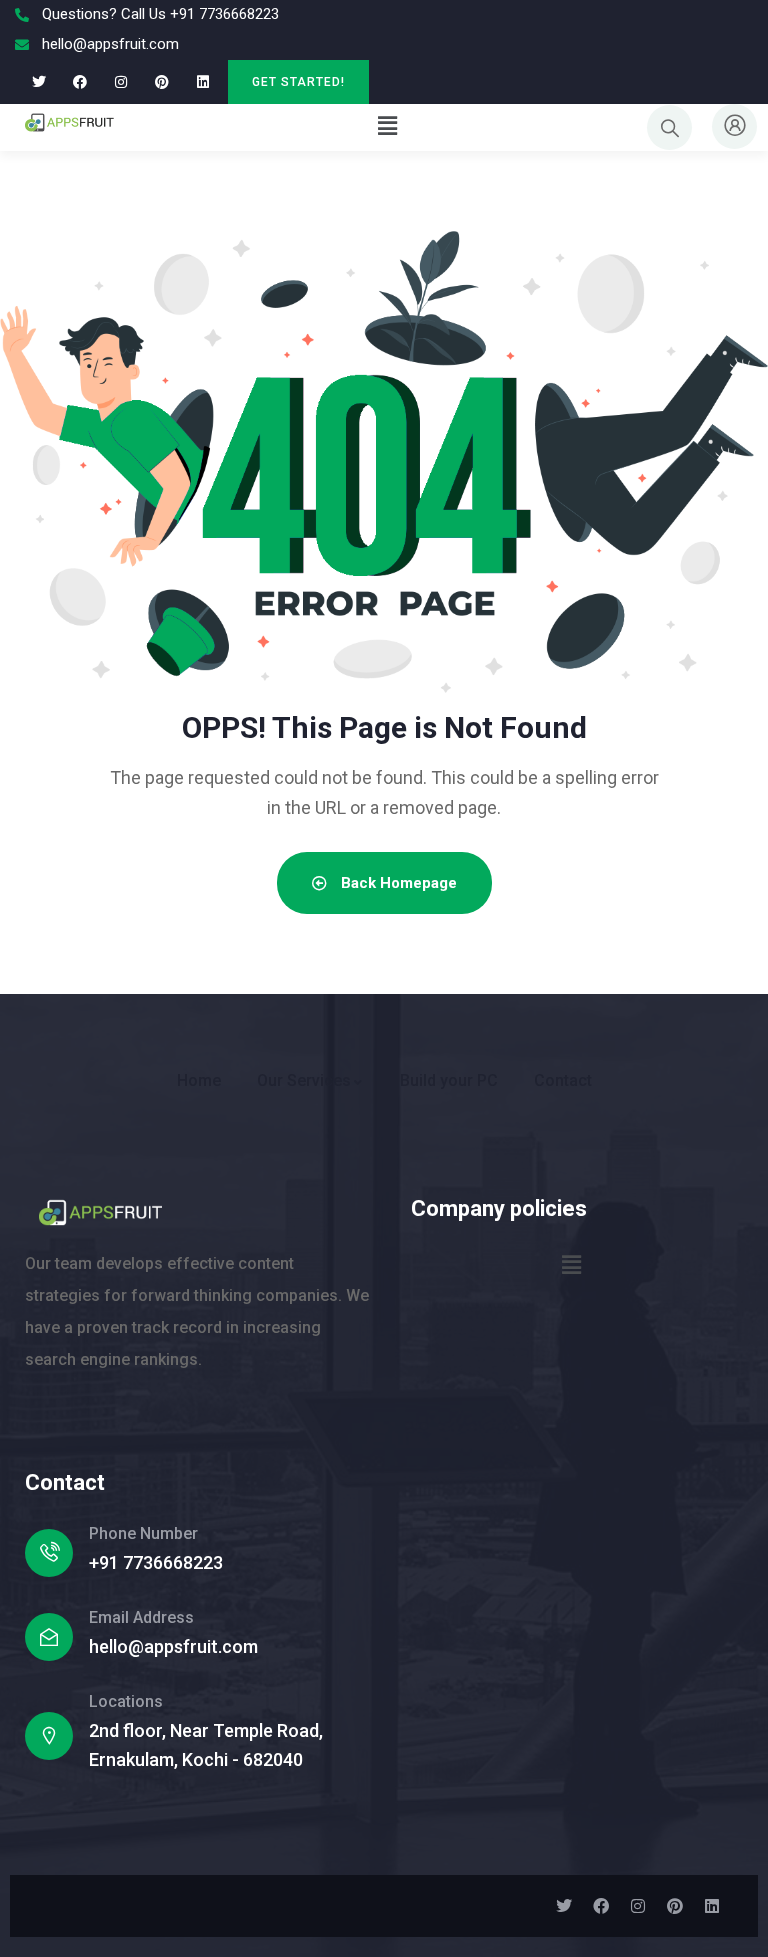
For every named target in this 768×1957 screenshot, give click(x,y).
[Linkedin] (202, 81)
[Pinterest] (161, 81)
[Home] (69, 127)
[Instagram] (121, 81)
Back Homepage (397, 883)
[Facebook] (80, 81)
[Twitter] (39, 81)
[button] (387, 126)
